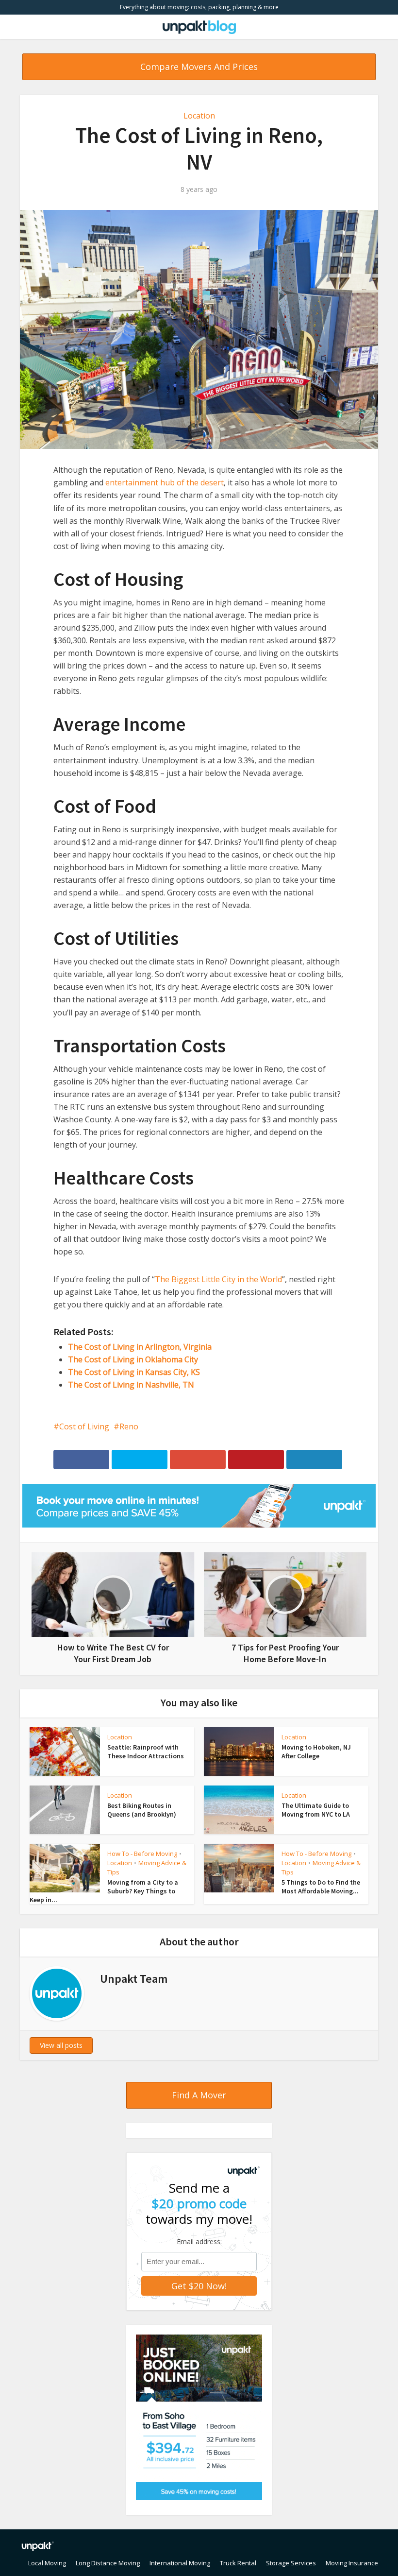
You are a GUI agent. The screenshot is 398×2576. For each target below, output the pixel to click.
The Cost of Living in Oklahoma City (133, 1359)
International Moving (180, 2563)
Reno (129, 1426)
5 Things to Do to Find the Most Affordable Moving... (321, 1887)
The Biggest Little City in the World (218, 1279)
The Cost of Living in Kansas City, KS (134, 1372)
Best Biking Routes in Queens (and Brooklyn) (142, 1810)
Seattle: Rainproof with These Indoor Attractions (146, 1752)
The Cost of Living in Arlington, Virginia (140, 1347)
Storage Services (291, 2563)
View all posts (61, 2045)
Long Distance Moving (108, 2563)
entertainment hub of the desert (165, 482)
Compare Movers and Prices (199, 67)
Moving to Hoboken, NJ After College (316, 1752)
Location (199, 116)
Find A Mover (199, 2095)
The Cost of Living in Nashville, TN (131, 1385)
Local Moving (47, 2563)
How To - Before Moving (142, 1854)
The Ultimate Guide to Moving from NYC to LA (316, 1810)
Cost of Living (84, 1426)
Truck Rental (238, 2563)
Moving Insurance (352, 2563)
